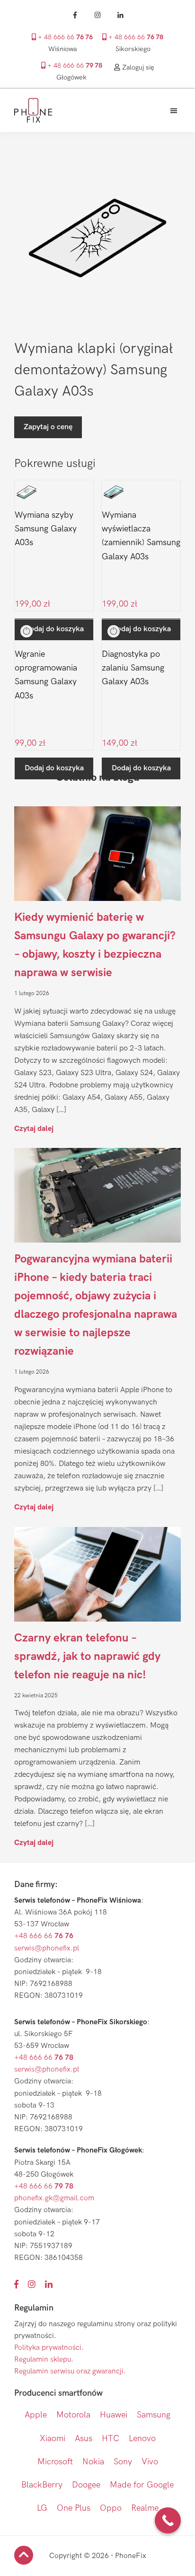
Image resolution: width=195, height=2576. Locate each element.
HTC (111, 2439)
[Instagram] (97, 15)
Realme (145, 2508)
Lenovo (142, 2439)
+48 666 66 (44, 1936)
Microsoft (55, 2462)
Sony (123, 2462)
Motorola (73, 2415)
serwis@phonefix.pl (47, 1948)
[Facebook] (75, 15)
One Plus (74, 2508)
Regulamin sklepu (43, 2360)
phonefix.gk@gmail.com (54, 2198)
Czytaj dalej (34, 1128)
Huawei (114, 2415)
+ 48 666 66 (64, 37)
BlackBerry (42, 2485)
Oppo (111, 2508)
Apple (36, 2415)
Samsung (154, 2415)
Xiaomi (53, 2439)
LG (42, 2508)
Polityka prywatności (48, 2348)
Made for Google (142, 2485)
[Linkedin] (120, 15)
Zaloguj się (137, 67)
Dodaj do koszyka (54, 768)
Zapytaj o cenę (48, 427)
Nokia (93, 2462)
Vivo (150, 2462)
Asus (84, 2439)
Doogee (86, 2485)
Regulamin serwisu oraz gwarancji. (70, 2371)
